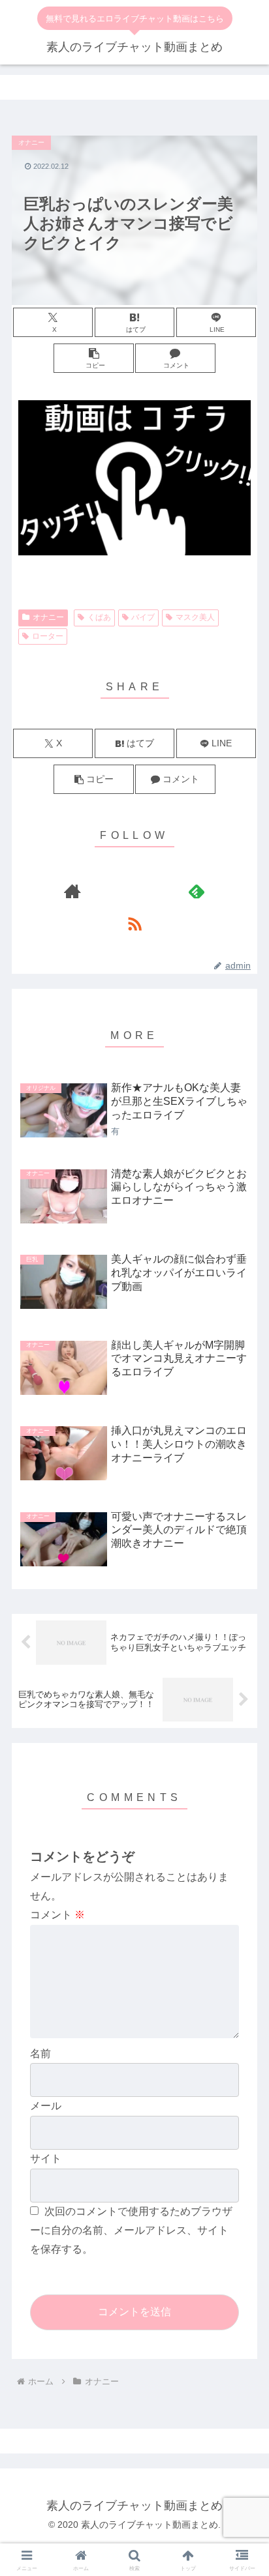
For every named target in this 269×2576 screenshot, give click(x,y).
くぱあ (99, 617)
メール (46, 2106)
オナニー (48, 617)
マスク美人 (195, 617)
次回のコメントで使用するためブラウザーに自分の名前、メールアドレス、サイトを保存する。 (131, 2230)
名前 (40, 2054)
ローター (48, 636)
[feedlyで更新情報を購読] (197, 891)
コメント (57, 1915)
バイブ (143, 617)
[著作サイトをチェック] (72, 891)
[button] (93, 358)
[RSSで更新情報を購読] (134, 924)
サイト (46, 2159)
